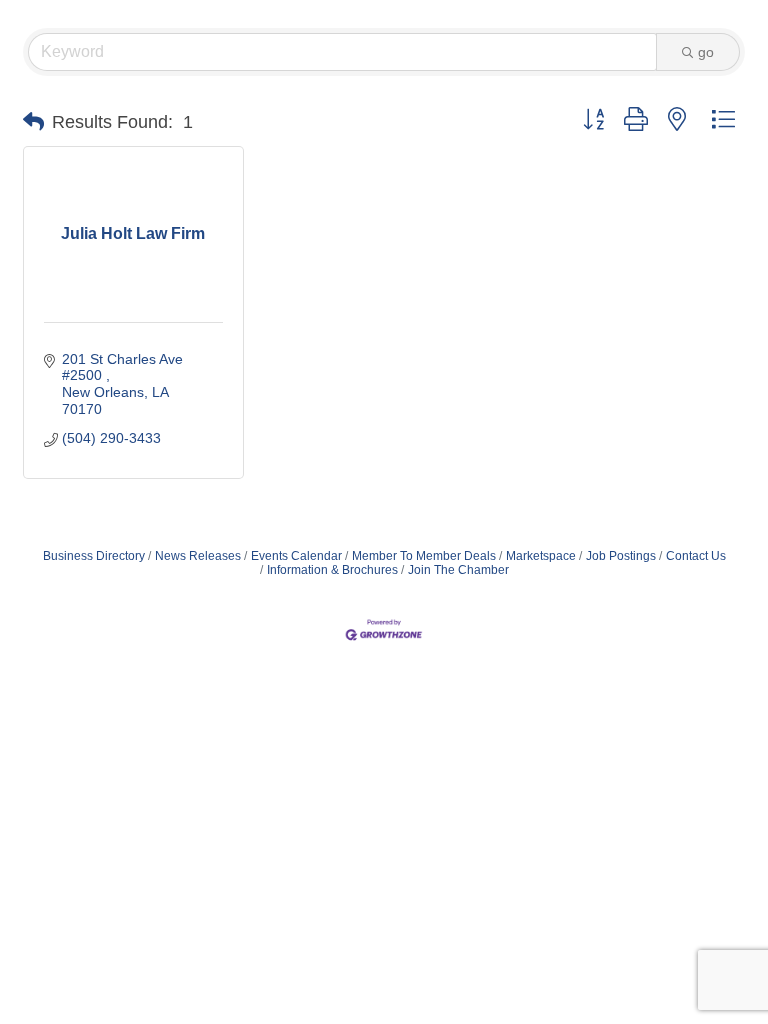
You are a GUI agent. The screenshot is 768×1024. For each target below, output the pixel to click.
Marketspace (541, 556)
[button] (33, 122)
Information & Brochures (332, 570)
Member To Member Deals (424, 556)
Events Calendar (296, 556)
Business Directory (94, 556)
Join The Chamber (458, 570)
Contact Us (696, 556)
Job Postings (621, 556)
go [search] (706, 52)
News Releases (198, 556)
